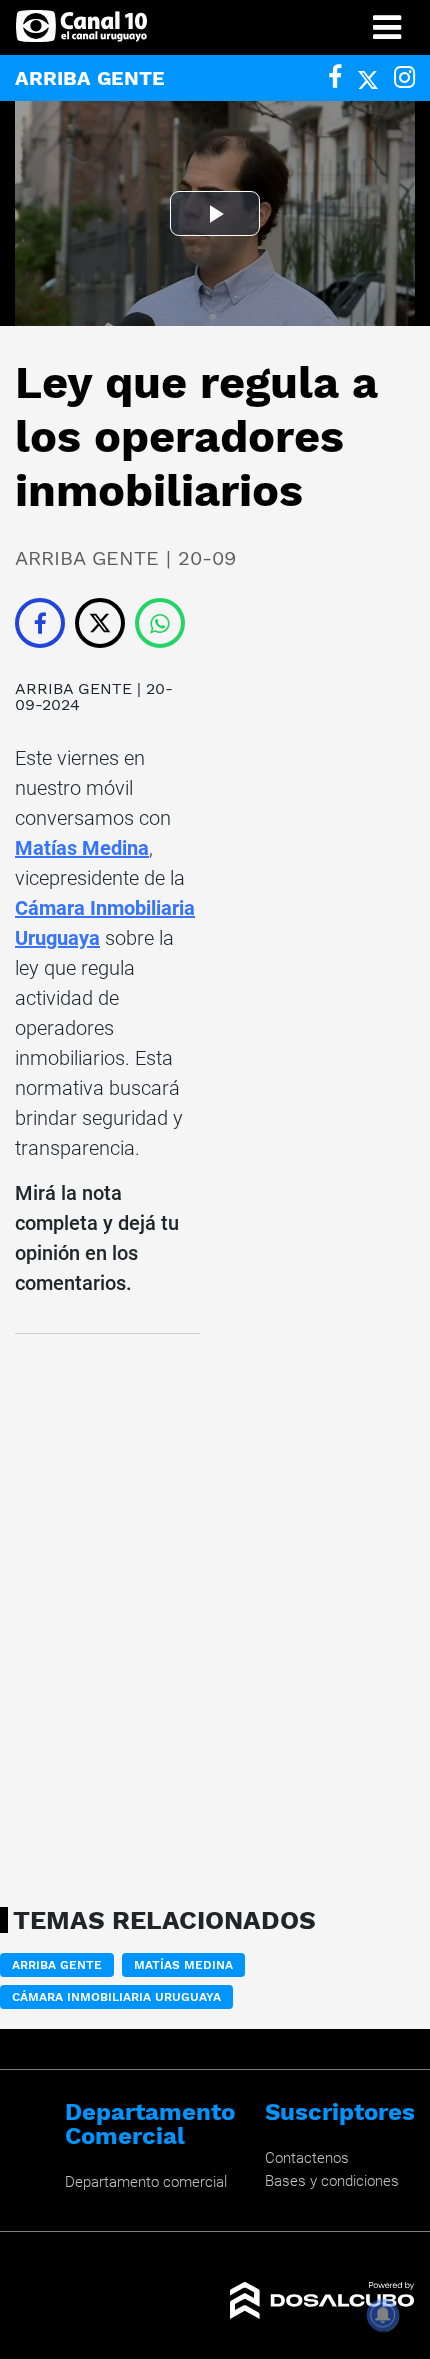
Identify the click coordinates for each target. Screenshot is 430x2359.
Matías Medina (82, 848)
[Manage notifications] (383, 2315)
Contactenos (307, 2158)
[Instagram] (404, 77)
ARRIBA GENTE (73, 688)
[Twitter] (368, 77)
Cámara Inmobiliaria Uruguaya (116, 1997)
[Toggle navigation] (387, 27)
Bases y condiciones (332, 2181)
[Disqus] (107, 1614)
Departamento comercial (146, 2182)
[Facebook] (335, 77)
